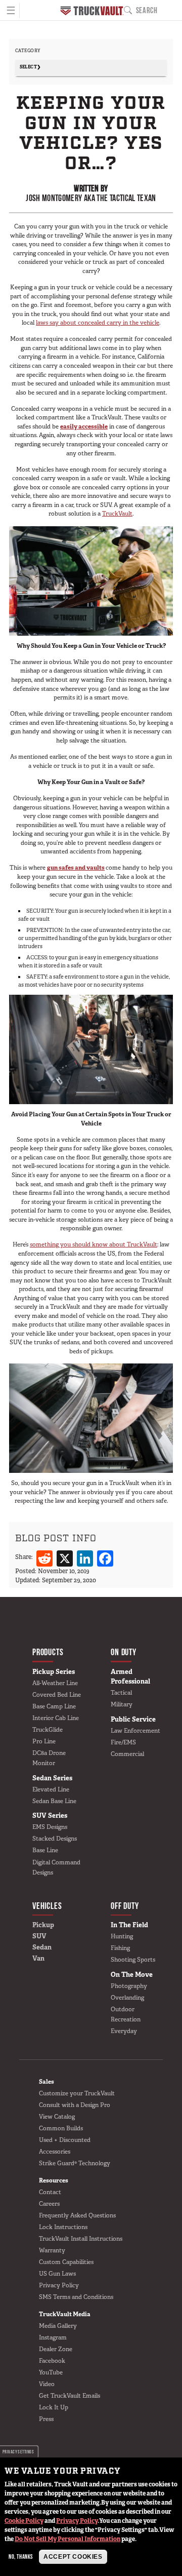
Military (122, 1704)
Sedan (42, 1947)
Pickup (43, 1925)
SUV (39, 1936)
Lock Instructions (63, 2227)
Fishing (120, 1948)
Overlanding (127, 1998)
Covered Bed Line (57, 1695)
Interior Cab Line (56, 1718)
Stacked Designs (55, 1839)
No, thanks (21, 2557)
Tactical (121, 1693)
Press (46, 2419)
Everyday (124, 2031)
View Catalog (57, 2117)
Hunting (122, 1936)
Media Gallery (58, 2326)
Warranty (52, 2250)
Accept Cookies (73, 2557)
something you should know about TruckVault (94, 1244)
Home (92, 11)
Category (28, 51)
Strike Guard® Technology (75, 2163)
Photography (129, 1986)
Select (29, 67)
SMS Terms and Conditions (76, 2297)
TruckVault (117, 514)
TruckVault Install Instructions (81, 2239)
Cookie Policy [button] (24, 2521)
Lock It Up (54, 2407)
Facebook (52, 2361)
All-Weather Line (55, 1683)
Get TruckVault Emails (70, 2396)
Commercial (127, 1754)
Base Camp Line (54, 1706)
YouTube (51, 2372)
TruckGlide (48, 1730)
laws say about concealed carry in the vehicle (98, 323)
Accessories (55, 2152)
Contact (50, 2192)
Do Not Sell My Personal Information (67, 2539)
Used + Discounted (65, 2140)
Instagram (53, 2337)
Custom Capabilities (66, 2262)
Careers (49, 2204)
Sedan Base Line (54, 1801)
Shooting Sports (133, 1960)
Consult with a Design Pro (75, 2105)
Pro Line (44, 1741)
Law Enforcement (135, 1731)
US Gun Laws (57, 2274)
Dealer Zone (56, 2349)
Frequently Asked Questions (77, 2215)
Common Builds (61, 2128)
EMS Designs (50, 1827)
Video (47, 2384)
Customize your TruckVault (77, 2093)
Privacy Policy (77, 2521)
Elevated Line (51, 1789)
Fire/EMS (123, 1742)
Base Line (45, 1850)
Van (38, 1958)
